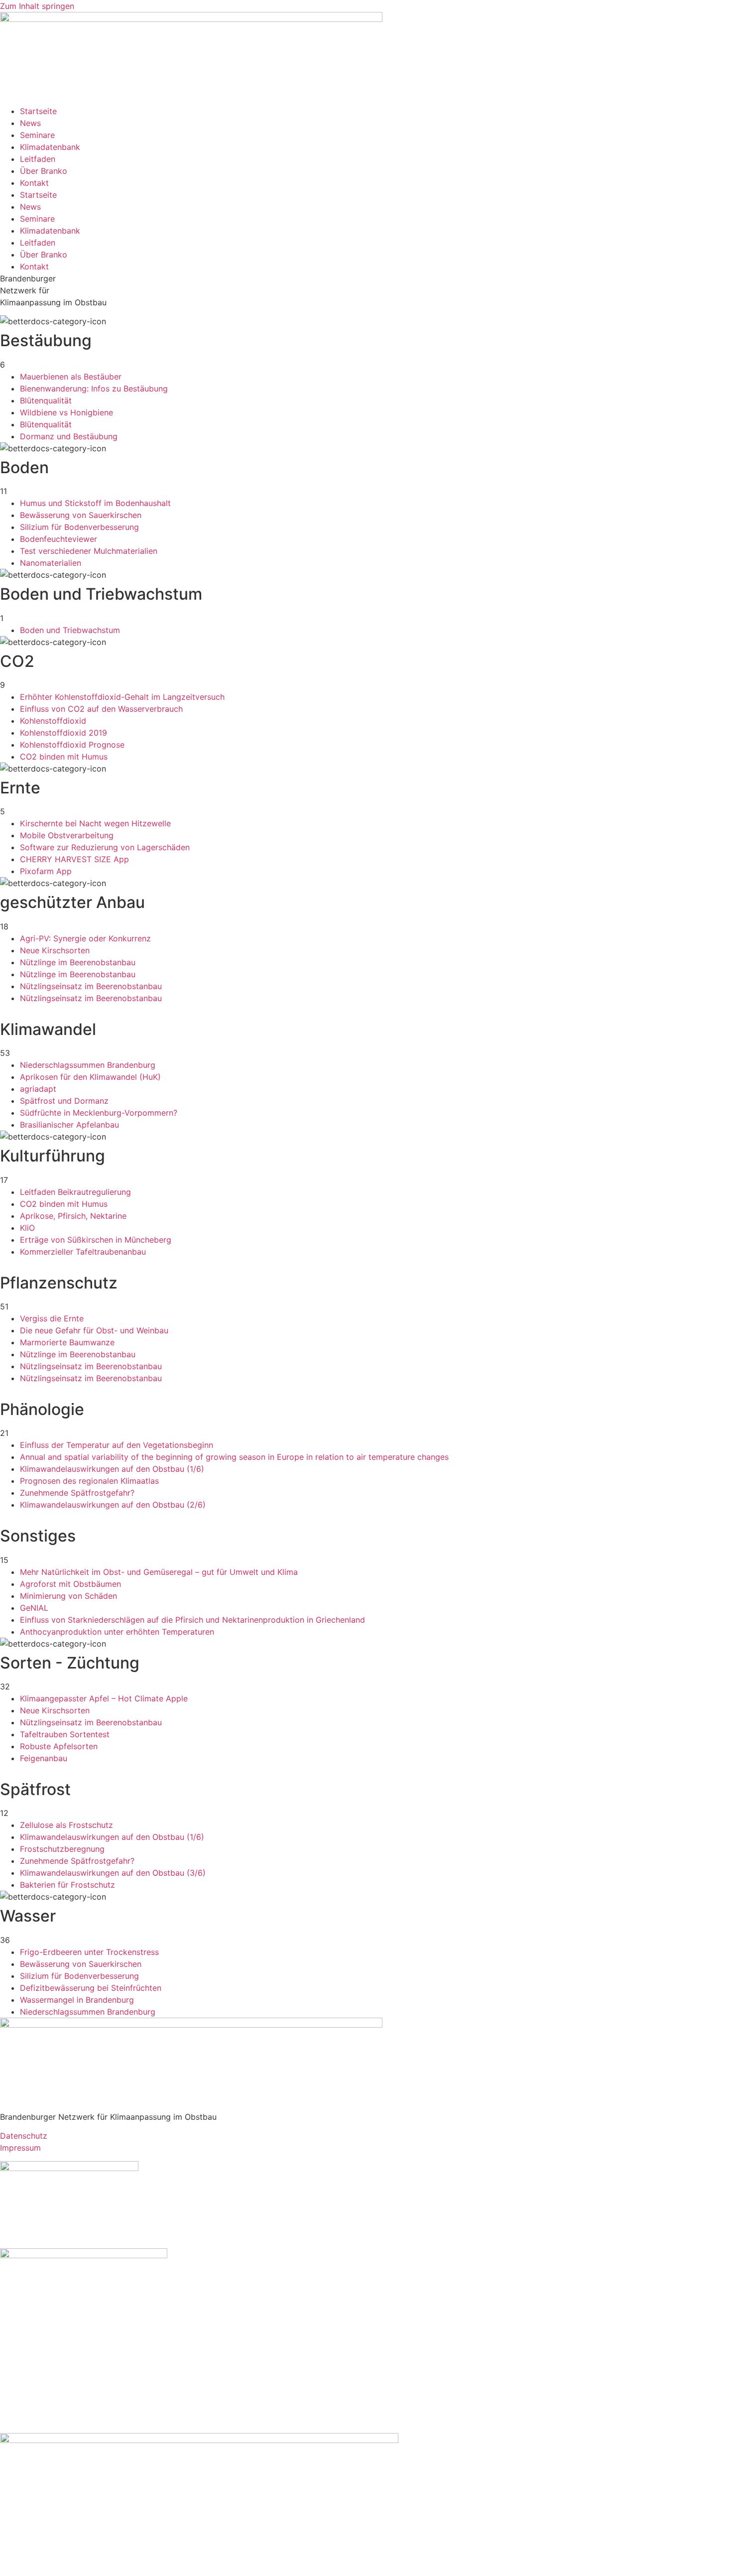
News (30, 123)
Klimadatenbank (50, 147)
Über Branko (44, 171)
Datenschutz (24, 2136)
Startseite (38, 111)
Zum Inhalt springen (37, 6)
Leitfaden (38, 159)
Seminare (37, 135)
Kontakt (34, 183)
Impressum (20, 2148)
